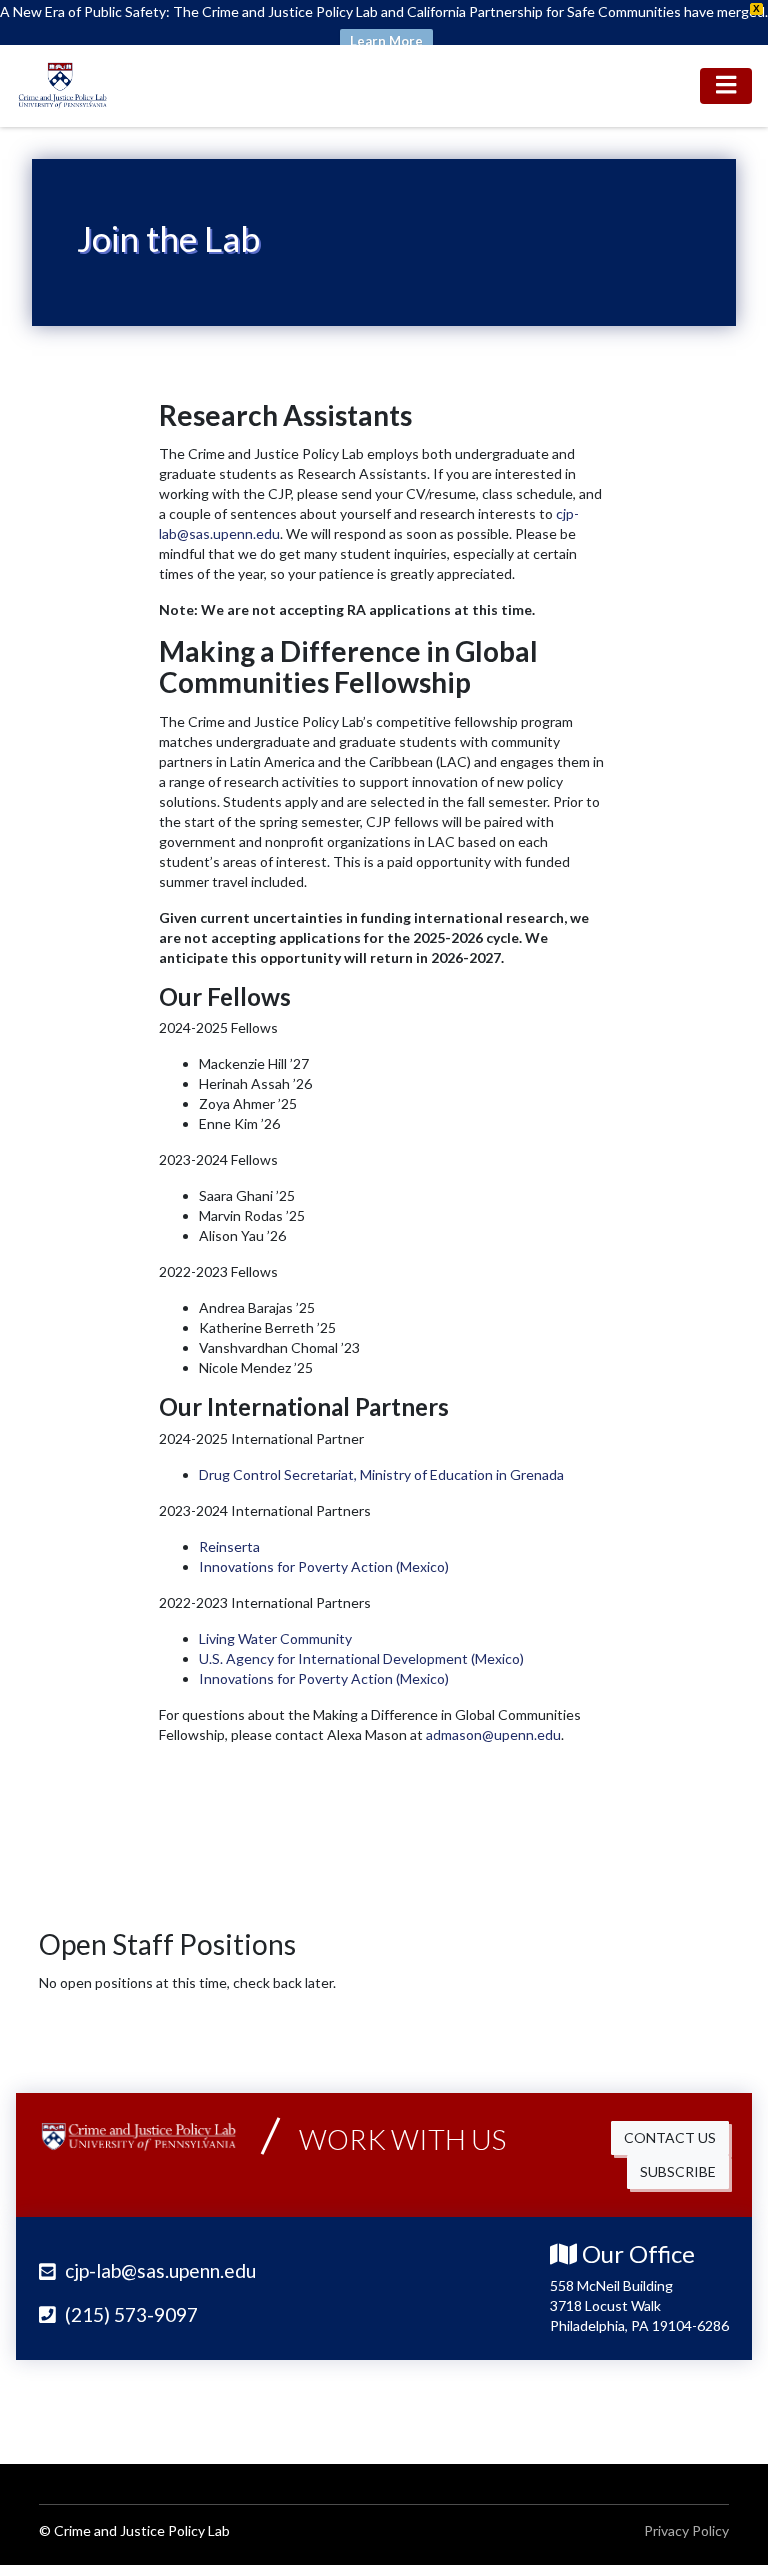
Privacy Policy (686, 2530)
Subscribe (678, 2171)
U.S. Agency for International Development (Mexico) (361, 1658)
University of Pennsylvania (609, 2408)
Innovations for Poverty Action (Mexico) (324, 1566)
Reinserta (229, 1546)
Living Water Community (275, 1638)
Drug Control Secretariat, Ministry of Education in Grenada (381, 1474)
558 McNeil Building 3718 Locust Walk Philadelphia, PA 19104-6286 (639, 2305)
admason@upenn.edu (493, 1734)
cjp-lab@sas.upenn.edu (158, 2270)
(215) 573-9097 (129, 2314)
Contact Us (670, 2137)
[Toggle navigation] (726, 86)
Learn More (386, 41)
